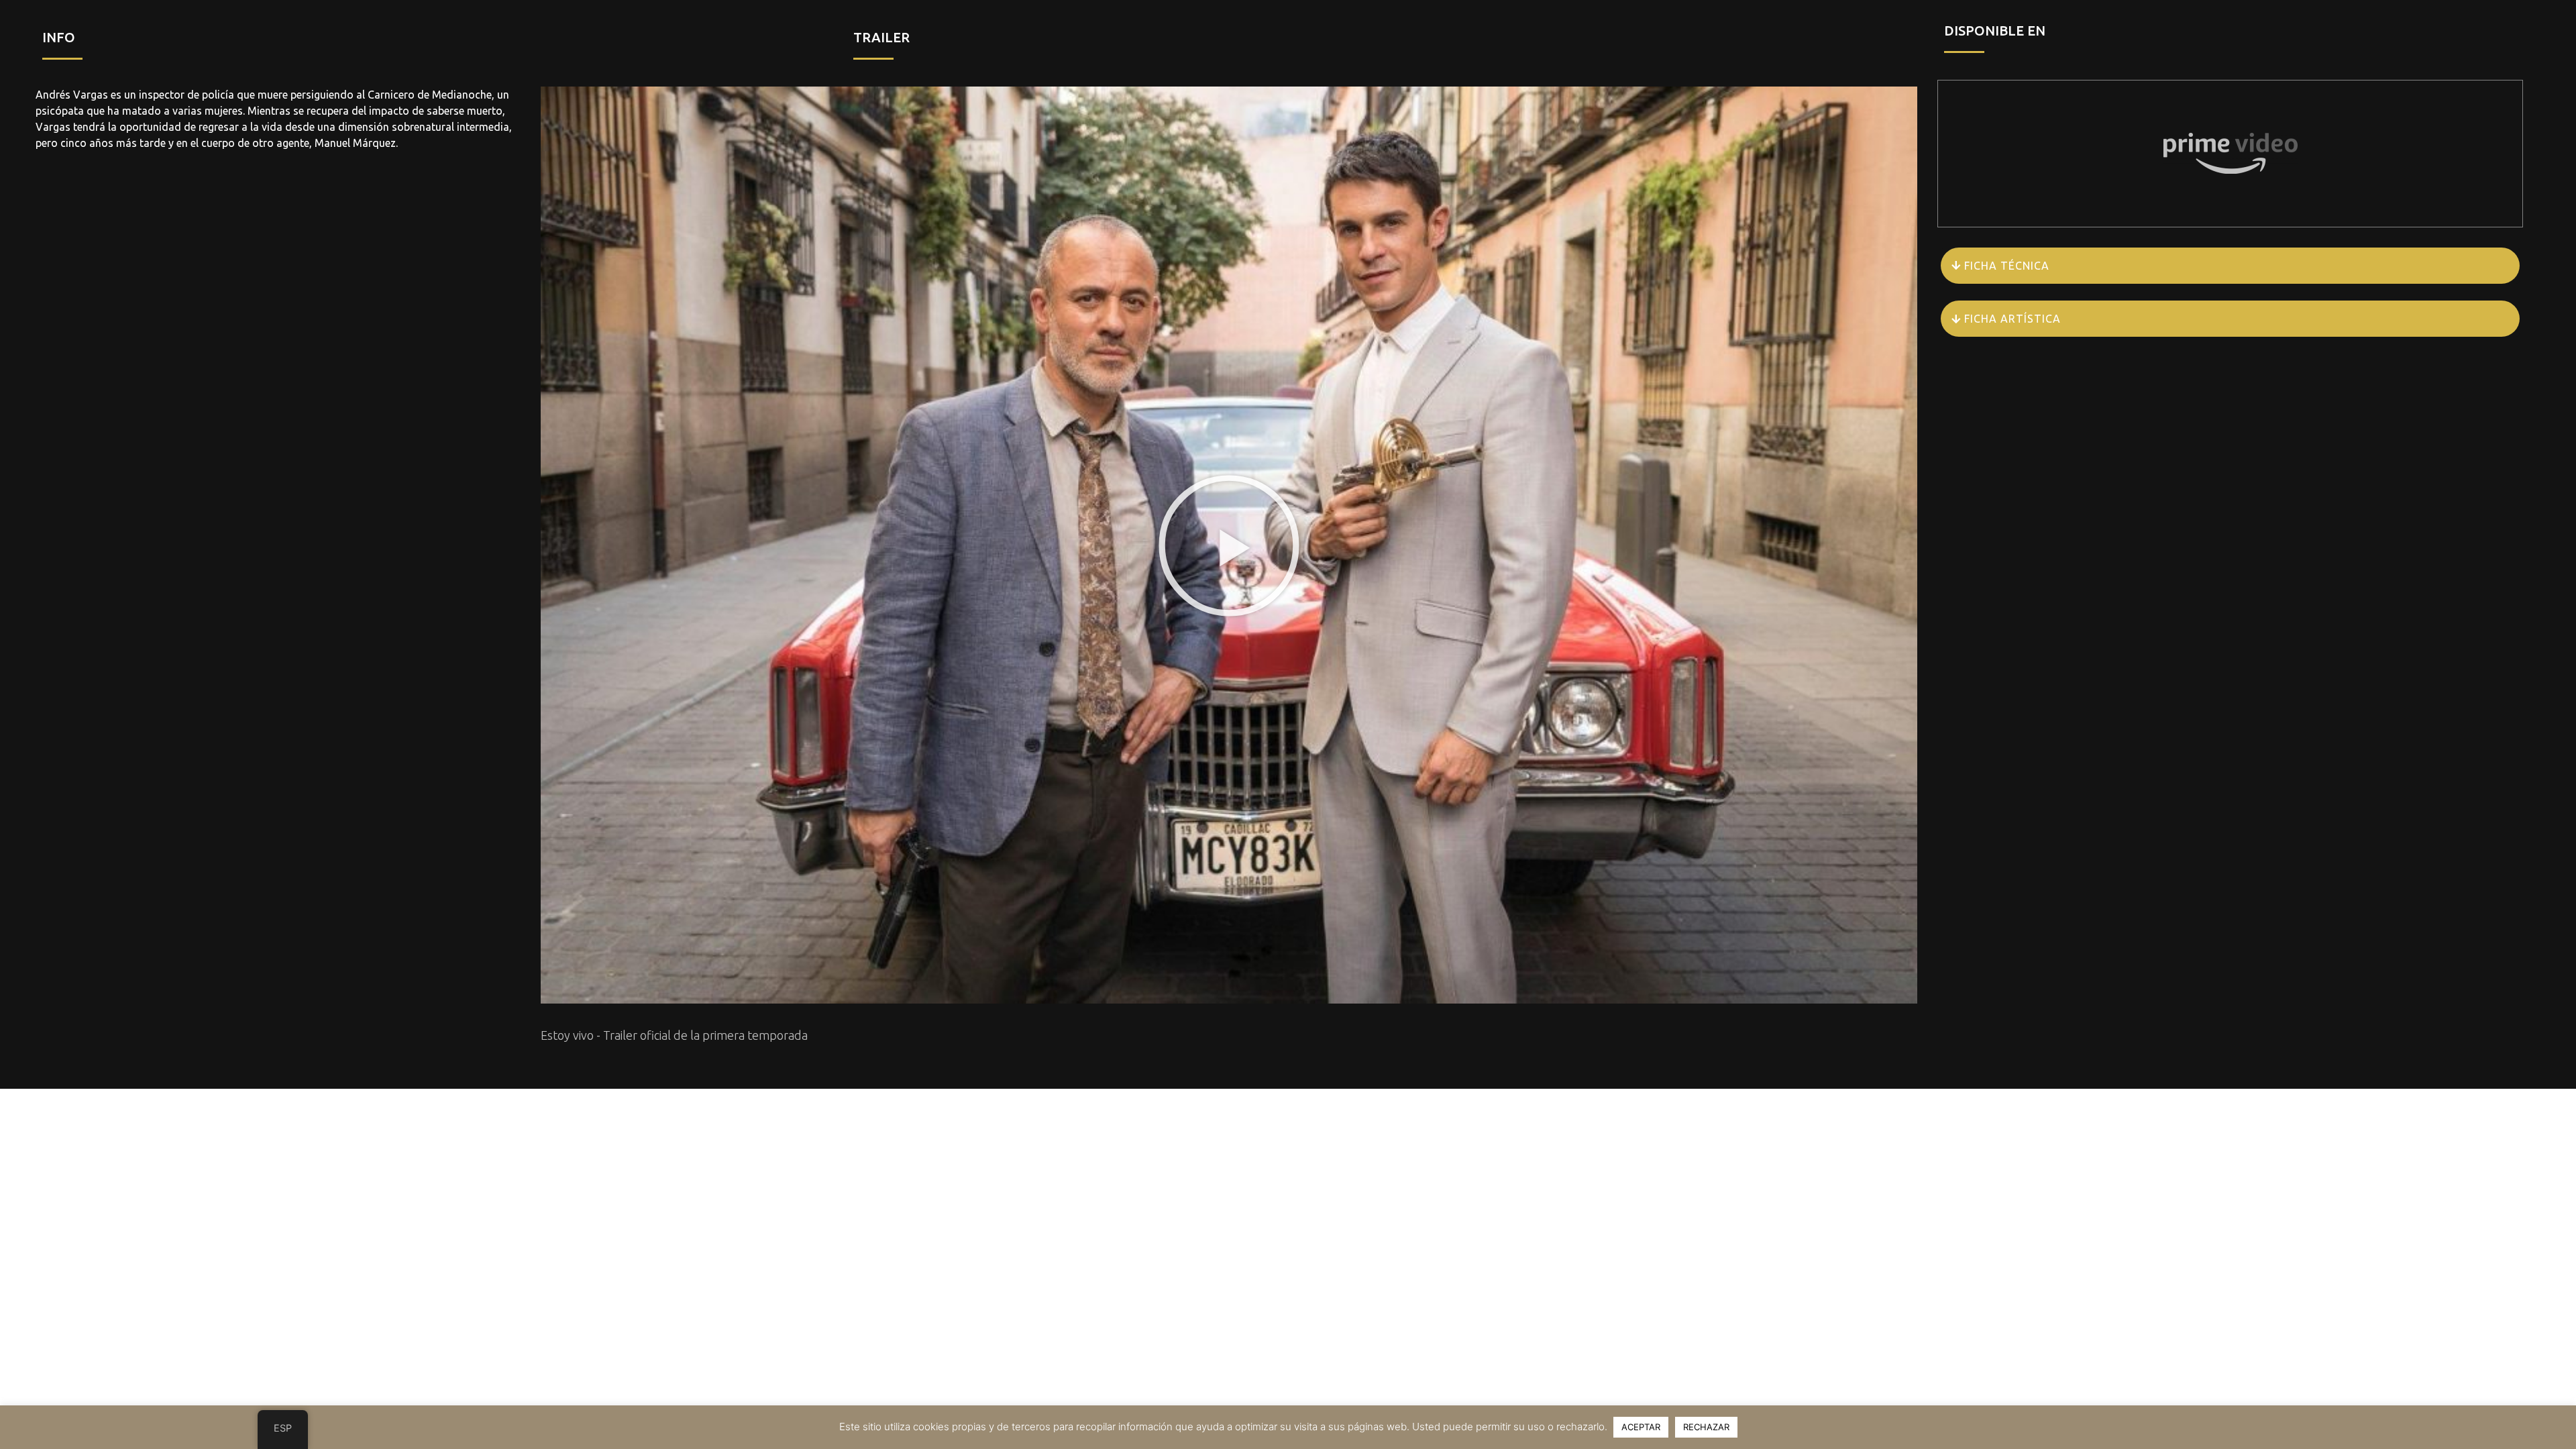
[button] (1229, 545)
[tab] (2230, 266)
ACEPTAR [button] (1641, 1427)
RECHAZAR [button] (1706, 1427)
